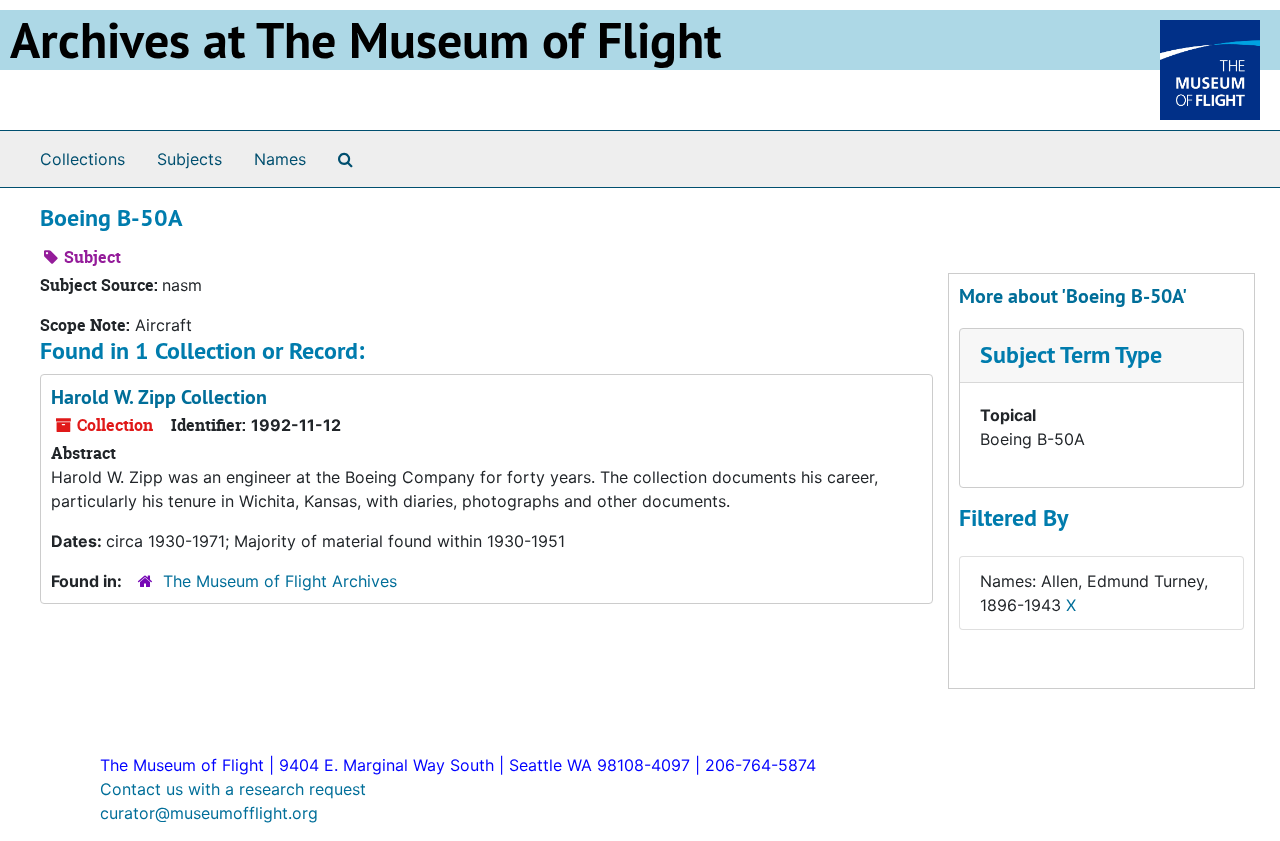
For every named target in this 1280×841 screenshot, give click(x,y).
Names (280, 159)
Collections (82, 159)
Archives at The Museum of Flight (365, 40)
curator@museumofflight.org (209, 813)
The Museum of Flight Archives (280, 581)
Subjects (189, 159)
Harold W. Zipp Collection (159, 397)
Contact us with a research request (233, 789)
